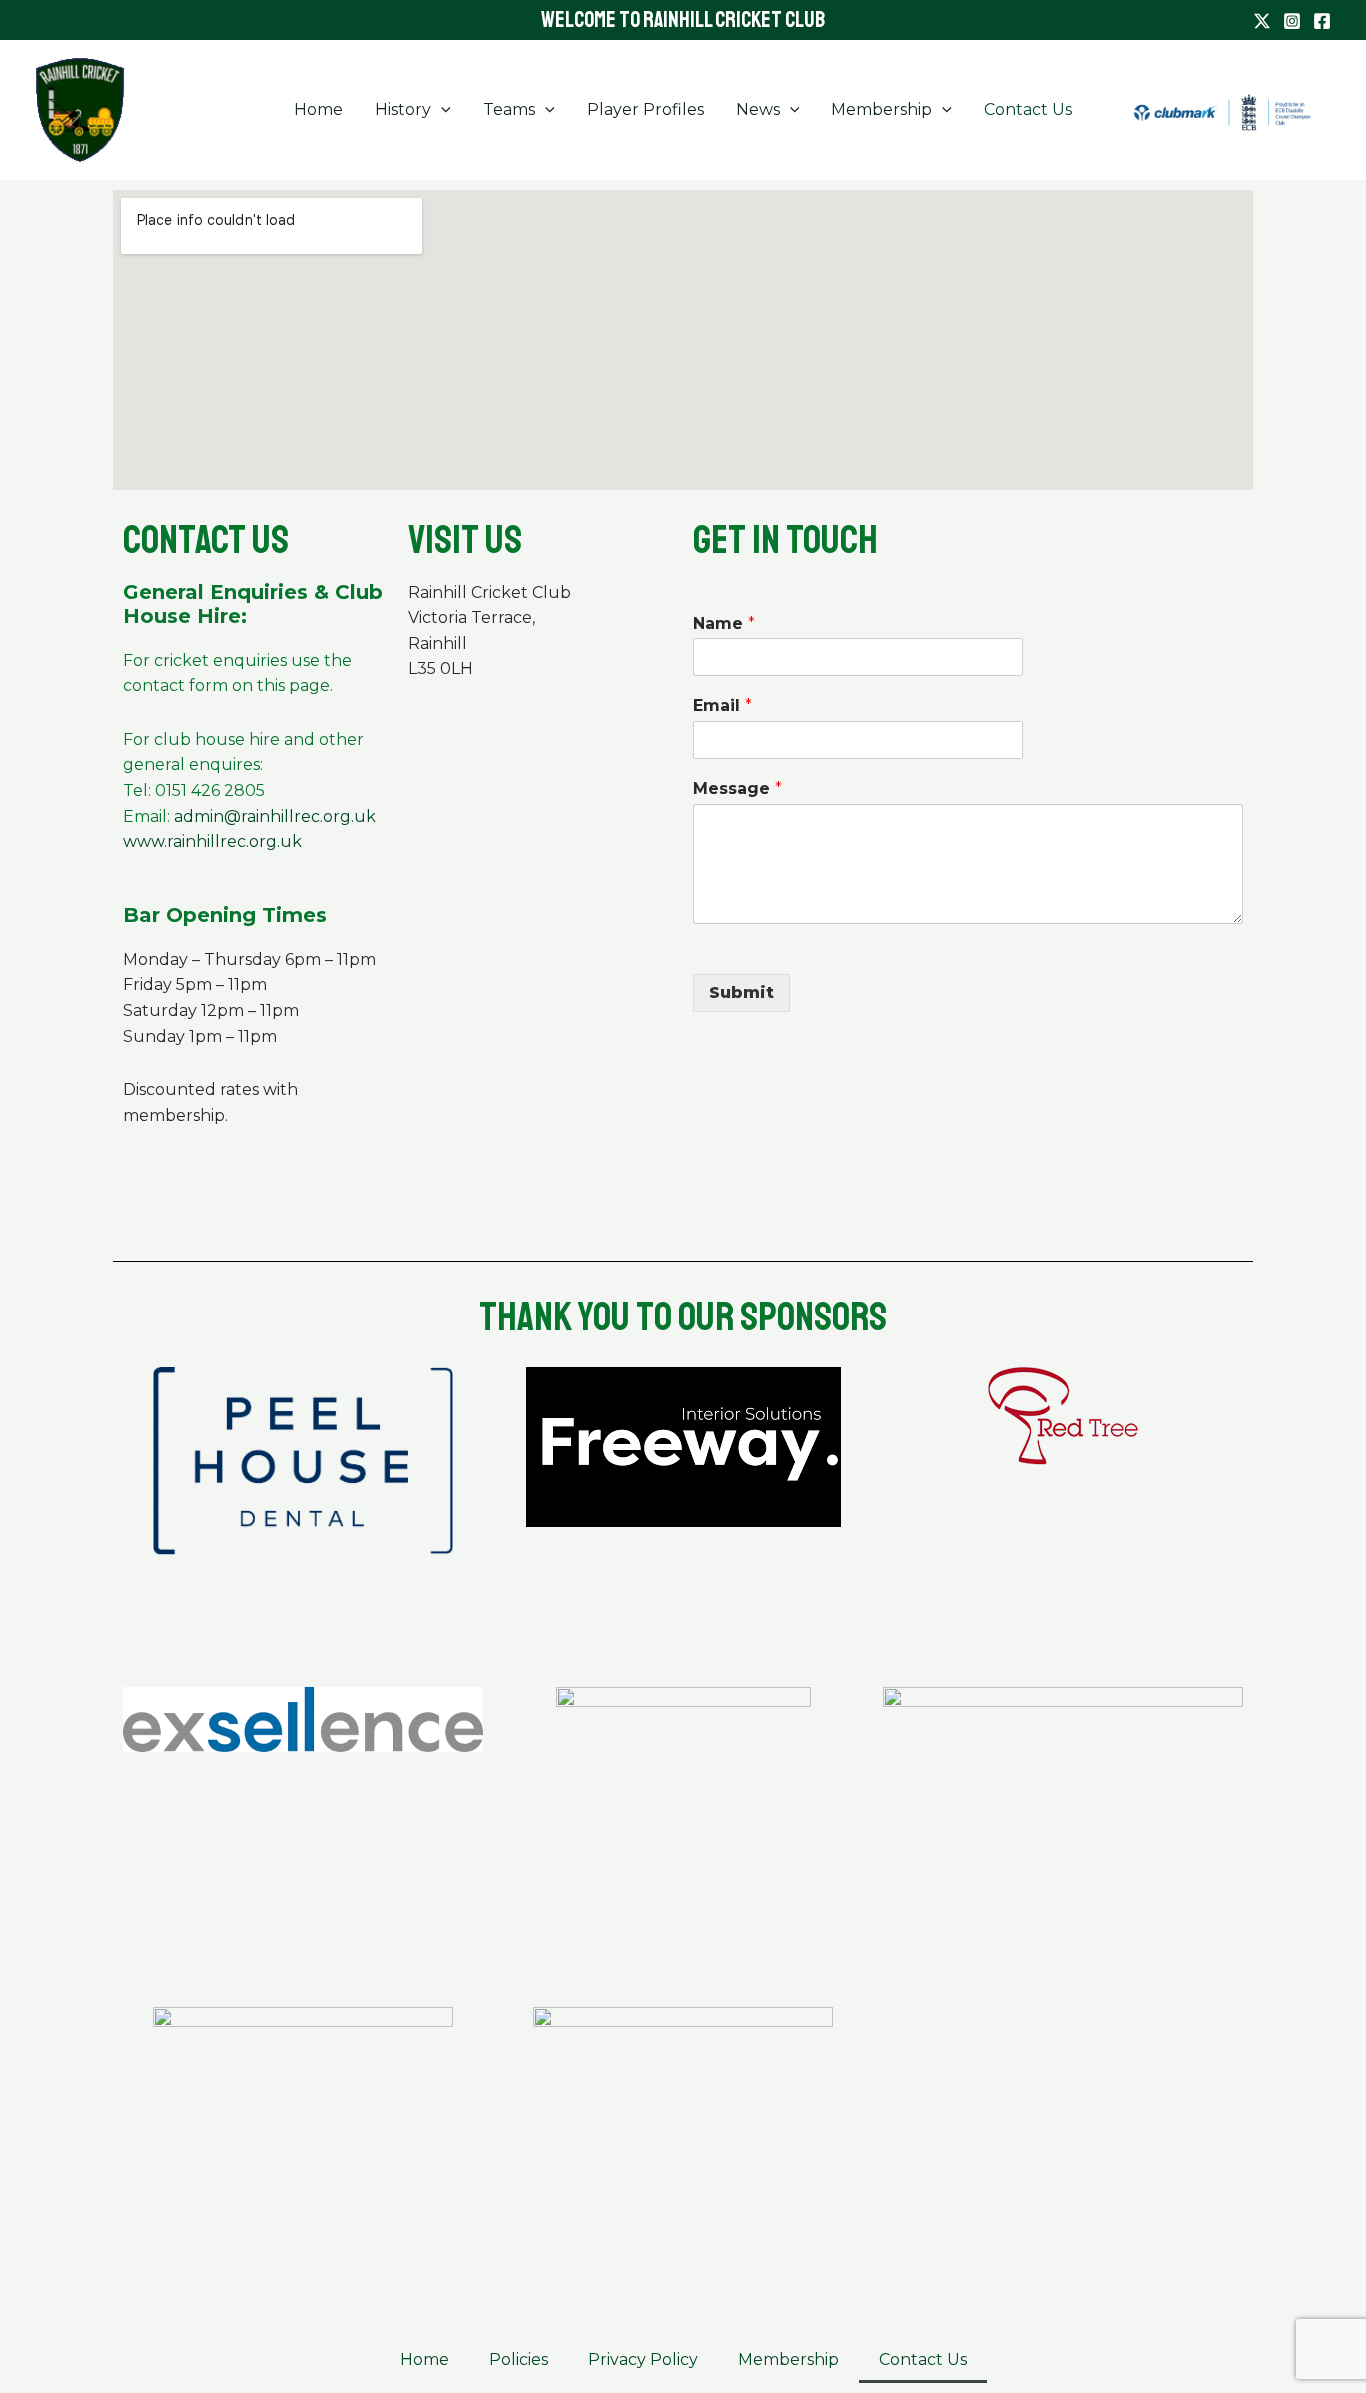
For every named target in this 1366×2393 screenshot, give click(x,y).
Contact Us (1028, 109)
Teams (509, 109)
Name (724, 623)
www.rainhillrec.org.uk (212, 841)
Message (737, 788)
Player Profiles (645, 109)
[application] (441, 110)
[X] (1262, 21)
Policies (518, 2359)
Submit (741, 992)
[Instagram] (1292, 21)
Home (318, 109)
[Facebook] (1322, 21)
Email (722, 705)
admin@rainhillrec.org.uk (275, 816)
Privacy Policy (643, 2359)
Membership (881, 109)
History (403, 109)
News (758, 109)
